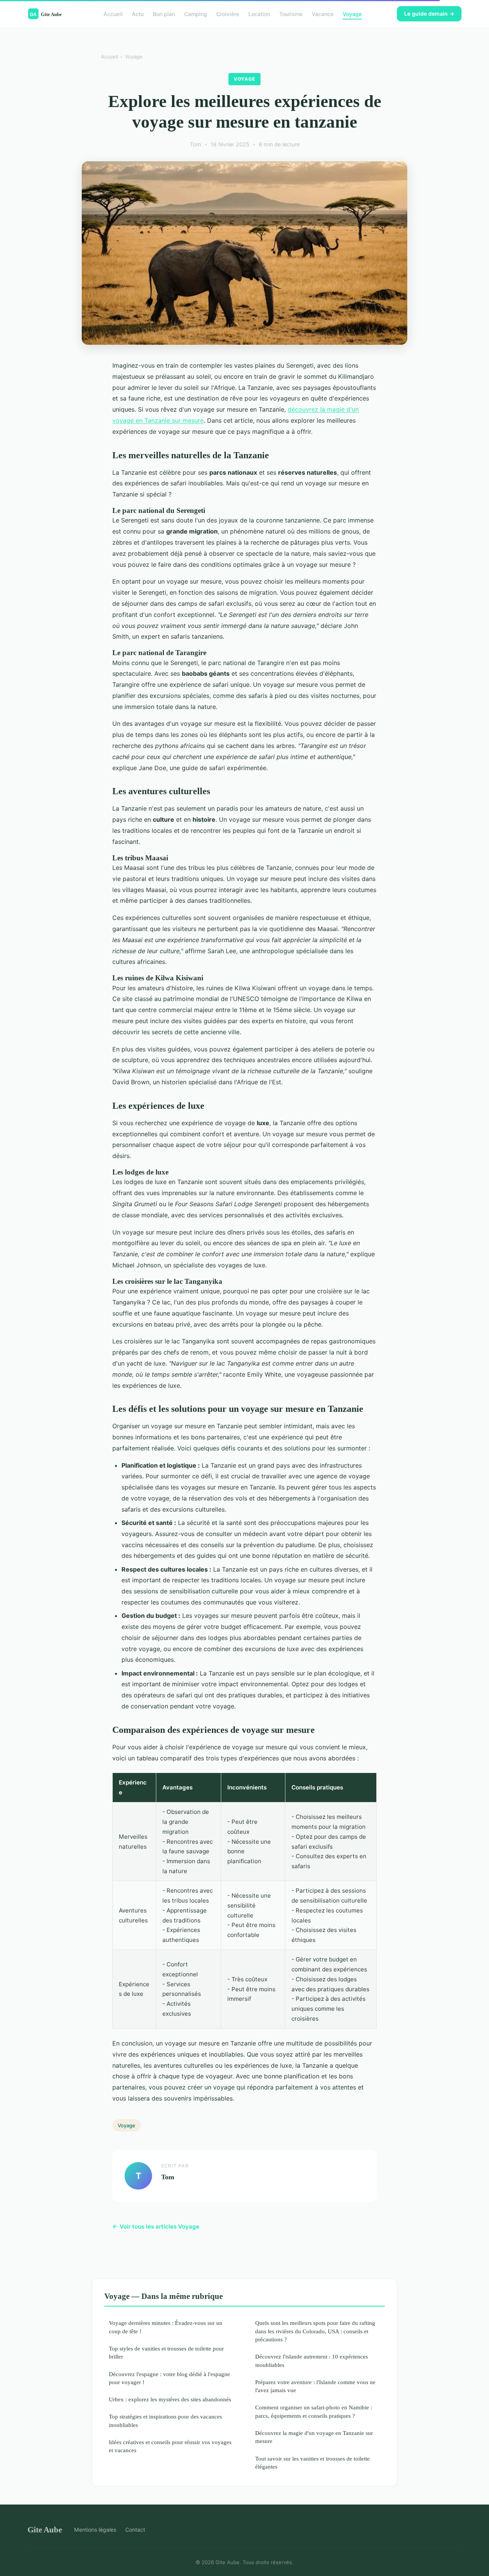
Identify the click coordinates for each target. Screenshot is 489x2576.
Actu (138, 14)
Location (259, 14)
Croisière (228, 14)
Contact (135, 2530)
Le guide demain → (429, 14)
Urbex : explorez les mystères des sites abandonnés (170, 2399)
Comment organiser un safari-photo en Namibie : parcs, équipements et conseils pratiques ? (314, 2411)
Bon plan (164, 14)
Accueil (113, 14)
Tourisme (291, 14)
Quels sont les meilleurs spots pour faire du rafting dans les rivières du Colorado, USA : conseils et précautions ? (315, 2331)
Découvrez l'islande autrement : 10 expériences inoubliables (312, 2360)
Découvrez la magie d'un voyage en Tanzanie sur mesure (314, 2437)
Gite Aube (45, 2530)
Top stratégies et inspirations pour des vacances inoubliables (165, 2420)
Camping (196, 14)
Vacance (323, 14)
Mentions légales (95, 2530)
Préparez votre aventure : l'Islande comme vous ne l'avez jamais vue (315, 2386)
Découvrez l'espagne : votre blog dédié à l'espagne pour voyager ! (169, 2378)
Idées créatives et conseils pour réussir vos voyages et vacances (170, 2446)
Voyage (352, 14)
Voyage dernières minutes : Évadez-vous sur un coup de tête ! (166, 2327)
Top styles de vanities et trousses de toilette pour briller (166, 2352)
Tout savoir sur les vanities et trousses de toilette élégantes (313, 2462)
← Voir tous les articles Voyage (156, 2226)
